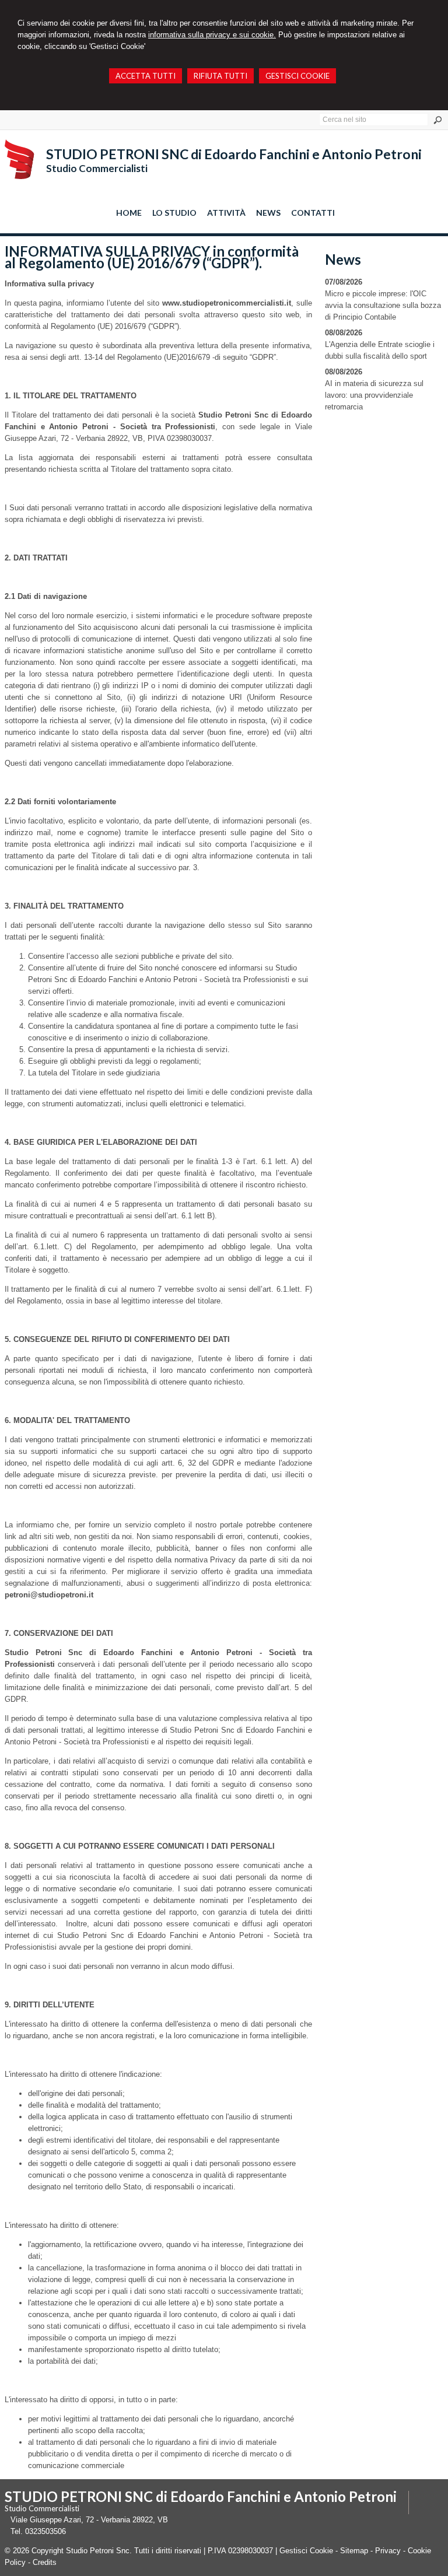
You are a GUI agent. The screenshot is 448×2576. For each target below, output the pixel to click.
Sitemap (354, 2551)
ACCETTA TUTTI (146, 76)
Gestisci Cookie (306, 2551)
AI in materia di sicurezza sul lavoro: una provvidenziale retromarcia (374, 395)
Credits (45, 2562)
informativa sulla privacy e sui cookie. (212, 35)
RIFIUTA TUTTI (220, 76)
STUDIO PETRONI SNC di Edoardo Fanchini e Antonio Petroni (234, 154)
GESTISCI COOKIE (297, 76)
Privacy (388, 2551)
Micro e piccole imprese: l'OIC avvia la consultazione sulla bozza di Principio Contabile (383, 305)
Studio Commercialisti (97, 168)
